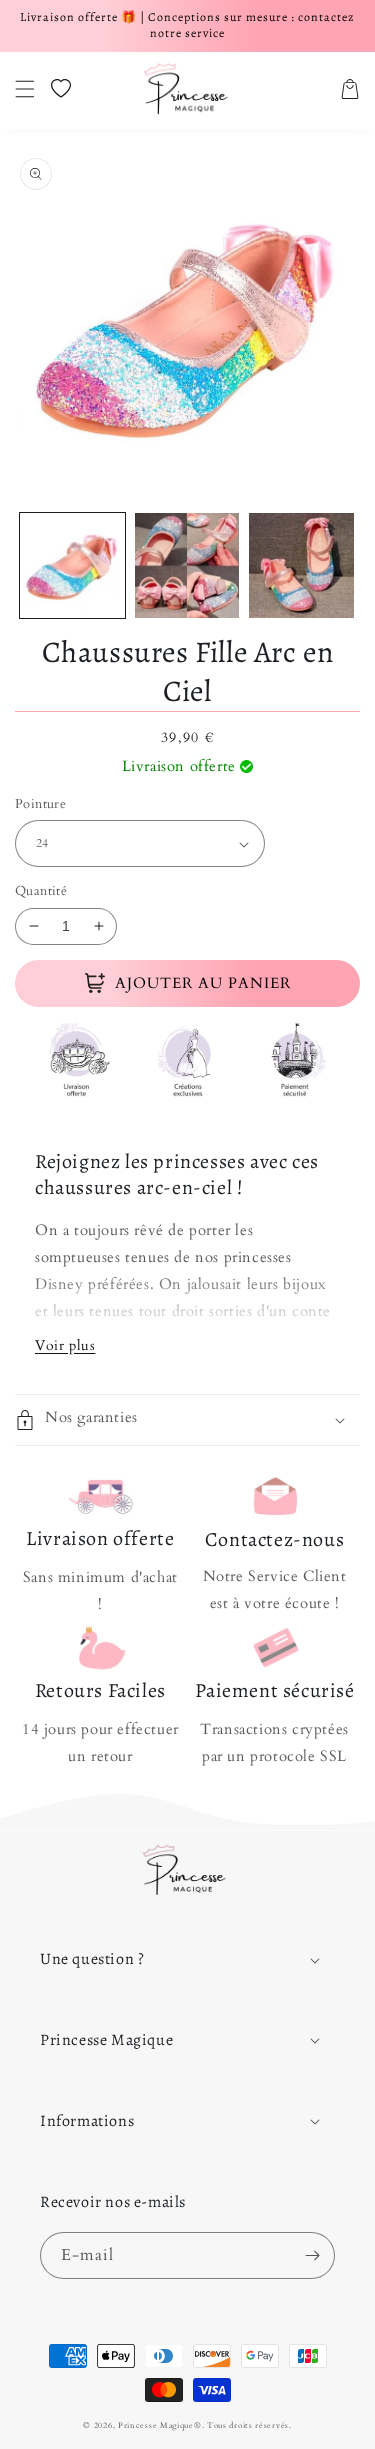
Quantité (41, 891)
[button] (25, 89)
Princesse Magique (156, 2425)
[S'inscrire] (312, 2255)
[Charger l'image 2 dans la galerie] (187, 565)
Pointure (40, 804)
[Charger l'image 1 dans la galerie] (72, 565)
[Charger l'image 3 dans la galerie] (301, 565)
